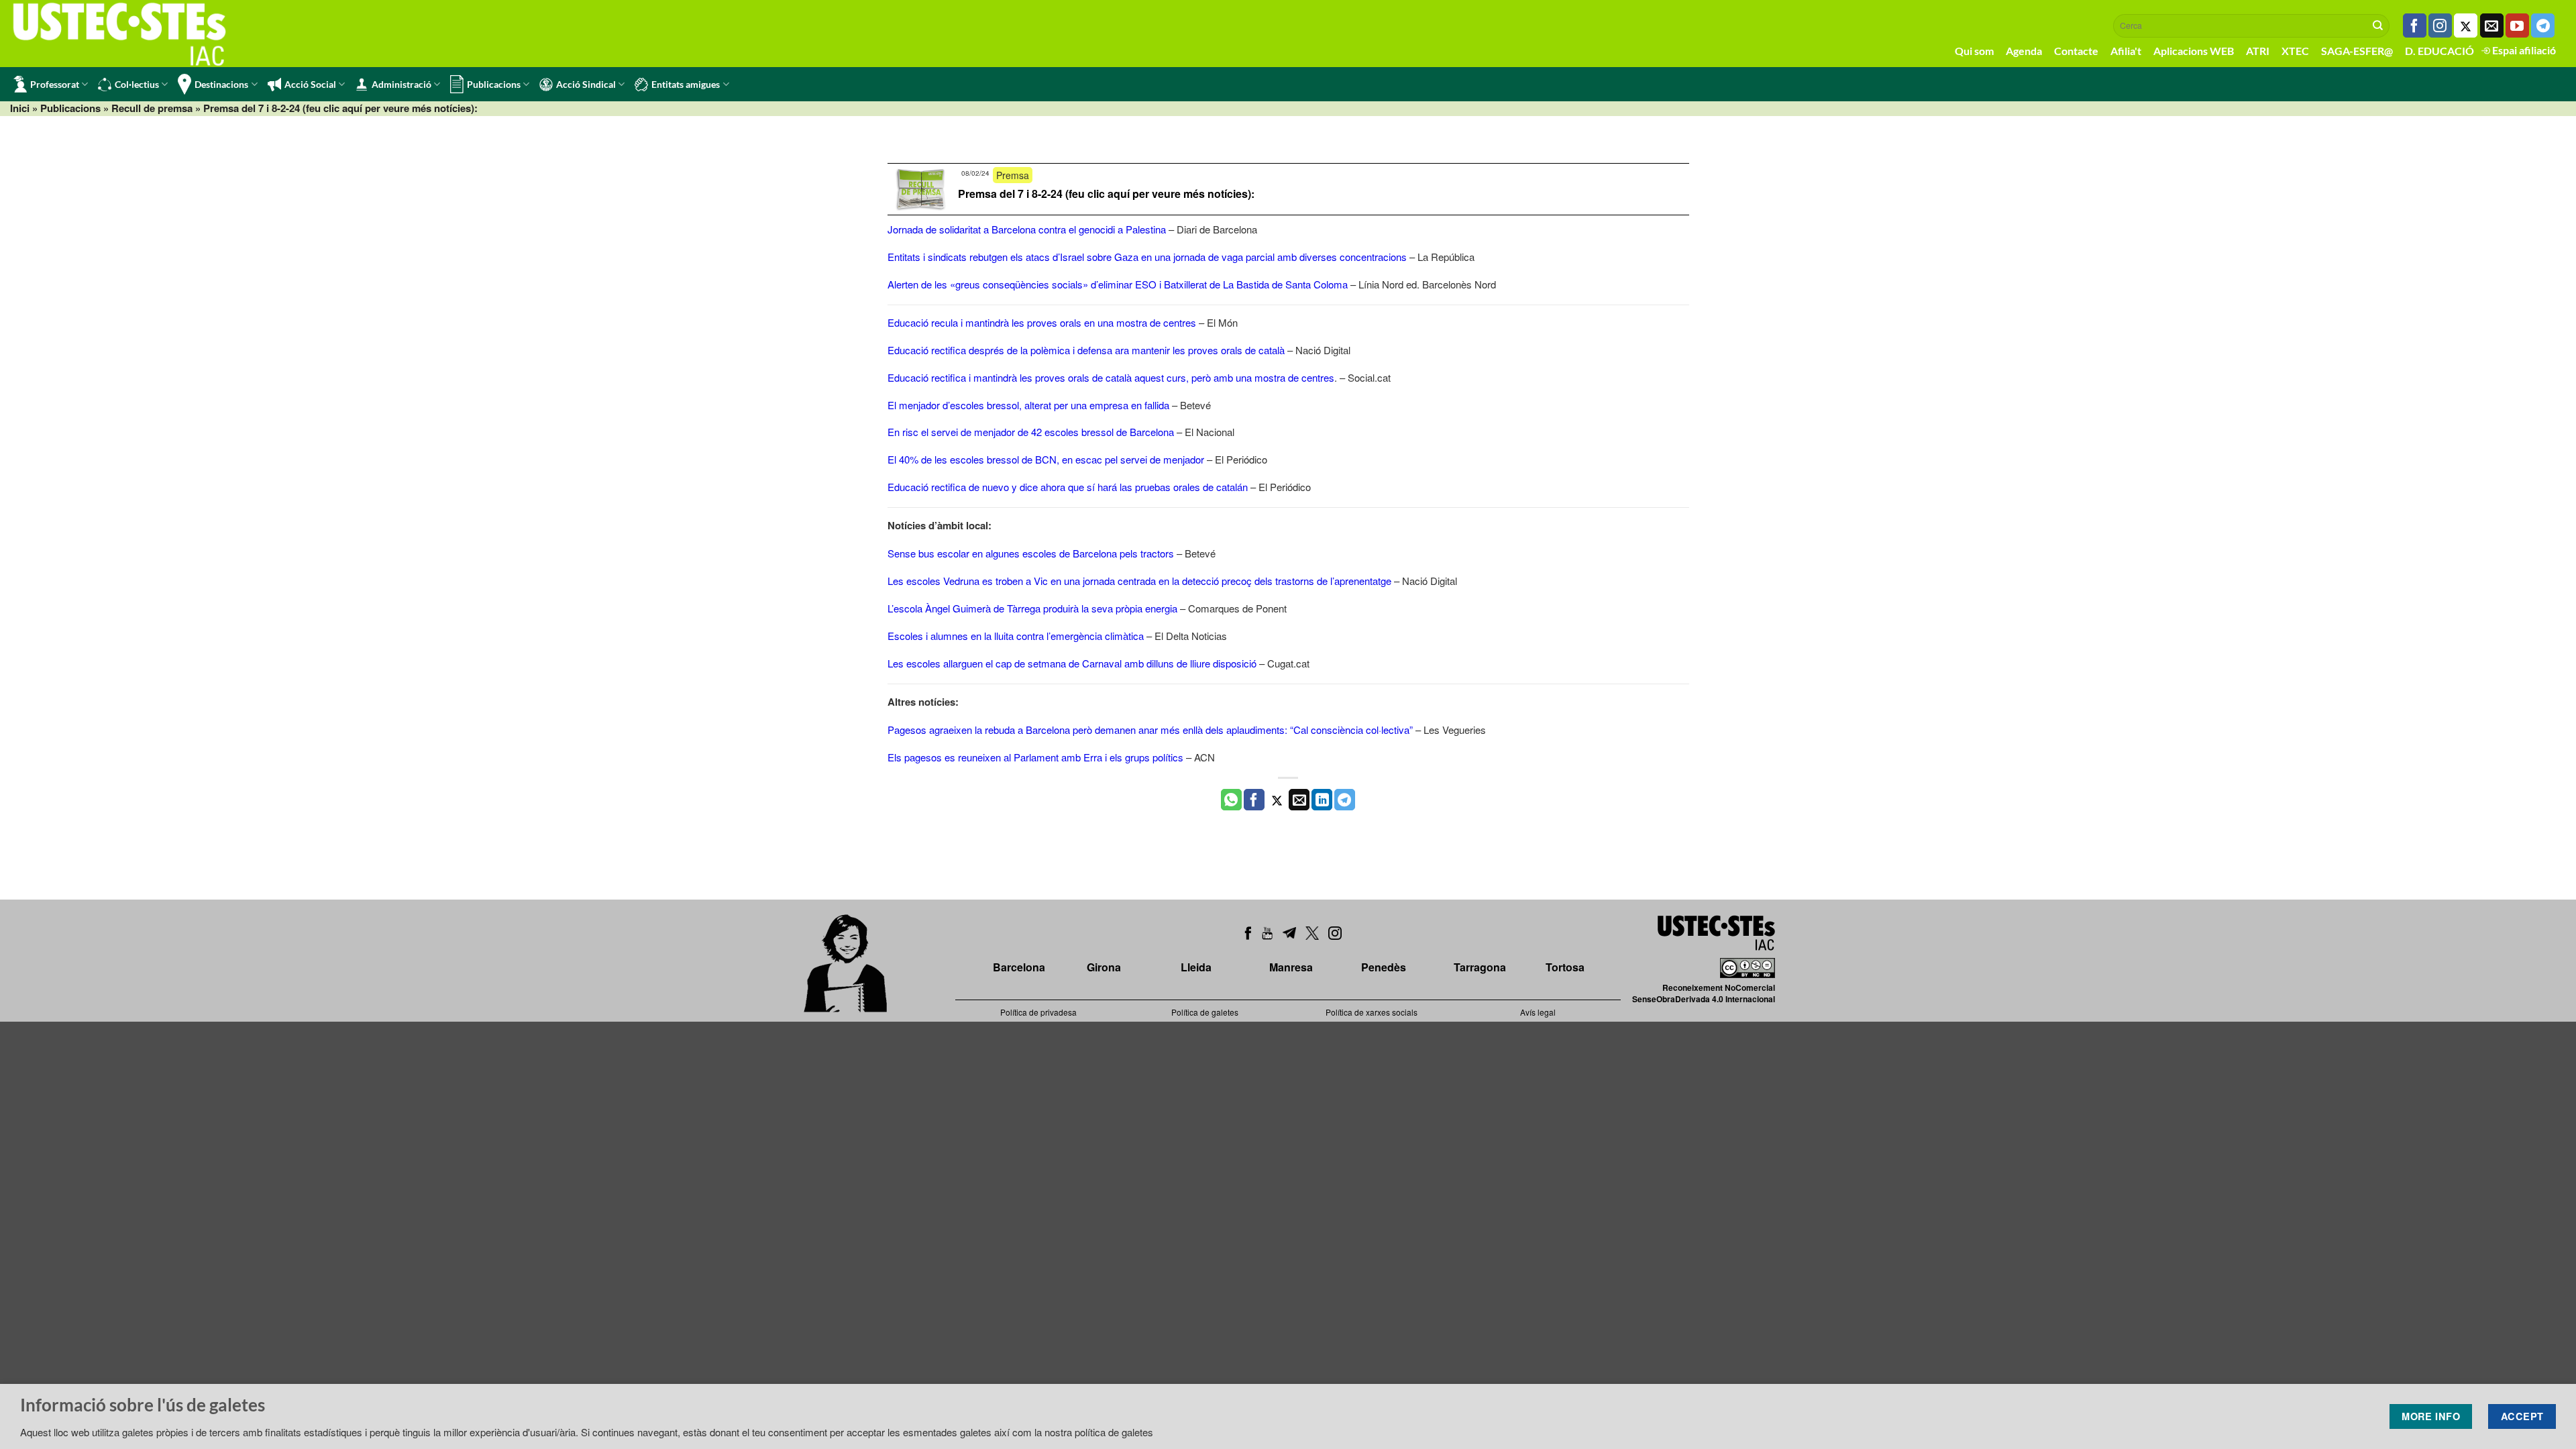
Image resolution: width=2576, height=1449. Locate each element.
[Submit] (2378, 25)
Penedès (1384, 967)
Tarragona (1480, 967)
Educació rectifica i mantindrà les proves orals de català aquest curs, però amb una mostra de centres (1111, 377)
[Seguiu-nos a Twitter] (2466, 25)
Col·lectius (137, 84)
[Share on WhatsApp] (1231, 800)
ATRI (2258, 51)
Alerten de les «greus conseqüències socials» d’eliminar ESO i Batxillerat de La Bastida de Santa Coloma (1118, 284)
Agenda (2024, 51)
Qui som (1974, 51)
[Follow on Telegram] (2543, 25)
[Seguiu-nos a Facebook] (2415, 25)
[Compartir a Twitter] (1277, 800)
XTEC (2295, 51)
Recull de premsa (152, 108)
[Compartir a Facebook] (1254, 800)
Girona (1104, 967)
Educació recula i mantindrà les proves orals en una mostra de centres (1042, 322)
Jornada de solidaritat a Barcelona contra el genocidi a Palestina (1027, 229)
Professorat (55, 84)
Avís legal (1538, 1012)
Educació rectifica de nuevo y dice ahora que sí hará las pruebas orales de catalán (1068, 487)
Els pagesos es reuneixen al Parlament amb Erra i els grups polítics (1035, 757)
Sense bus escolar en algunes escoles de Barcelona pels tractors (1031, 553)
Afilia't (2126, 51)
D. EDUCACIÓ (2439, 51)
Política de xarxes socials (1372, 1012)
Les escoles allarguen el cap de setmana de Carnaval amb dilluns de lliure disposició (1072, 663)
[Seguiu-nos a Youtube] (2517, 25)
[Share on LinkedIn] (1322, 800)
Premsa (1013, 175)
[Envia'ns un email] (2492, 25)
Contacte (2076, 51)
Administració (401, 84)
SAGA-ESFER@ (2357, 51)
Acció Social (310, 84)
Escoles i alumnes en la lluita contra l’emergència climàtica (1016, 636)
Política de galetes (1205, 1012)
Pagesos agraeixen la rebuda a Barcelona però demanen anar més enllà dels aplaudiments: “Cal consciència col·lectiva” (1150, 730)
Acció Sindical (586, 84)
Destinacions (221, 84)
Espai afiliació (2523, 50)
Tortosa (1565, 967)
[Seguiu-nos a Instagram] (2440, 25)
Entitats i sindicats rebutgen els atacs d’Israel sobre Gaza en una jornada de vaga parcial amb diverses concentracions (1147, 257)
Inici (20, 108)
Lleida (1196, 967)
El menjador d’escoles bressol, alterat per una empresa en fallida (1028, 405)
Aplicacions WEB (2194, 51)
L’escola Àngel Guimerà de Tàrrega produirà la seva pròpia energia (1032, 608)
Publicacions (494, 84)
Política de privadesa (1038, 1012)
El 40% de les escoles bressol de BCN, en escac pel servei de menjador (1046, 459)
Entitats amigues (686, 84)
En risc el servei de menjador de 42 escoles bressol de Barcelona (1031, 432)
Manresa (1291, 967)
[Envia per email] (1299, 800)
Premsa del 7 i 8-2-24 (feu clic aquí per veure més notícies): (1106, 194)
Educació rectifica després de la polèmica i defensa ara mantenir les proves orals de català (1086, 350)
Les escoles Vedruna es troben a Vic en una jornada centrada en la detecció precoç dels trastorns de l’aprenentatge (1139, 581)
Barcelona (1019, 967)
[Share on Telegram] (1345, 800)
